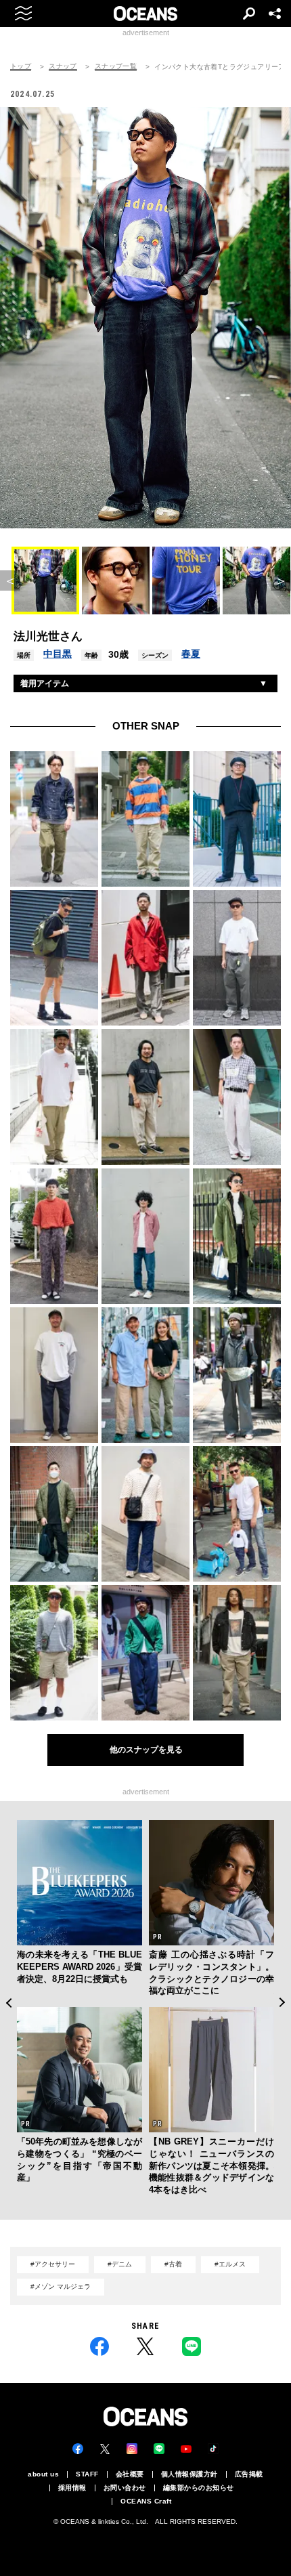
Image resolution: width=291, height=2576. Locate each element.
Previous (8, 2003)
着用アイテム (45, 683)
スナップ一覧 (116, 66)
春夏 (191, 654)
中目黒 (58, 654)
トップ (21, 66)
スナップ (63, 66)
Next (283, 2003)
